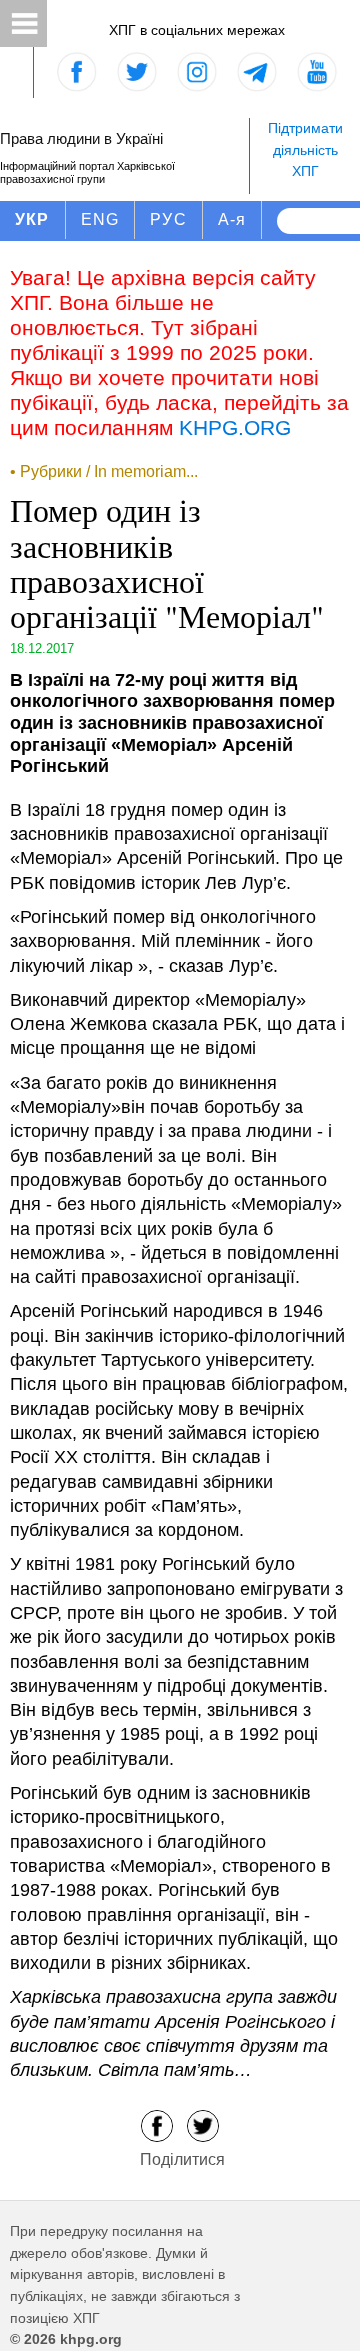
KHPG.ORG (235, 427)
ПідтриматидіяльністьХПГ (305, 149)
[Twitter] (203, 2124)
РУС (168, 219)
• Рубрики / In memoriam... (104, 471)
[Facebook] (157, 2124)
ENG (100, 219)
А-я (232, 219)
